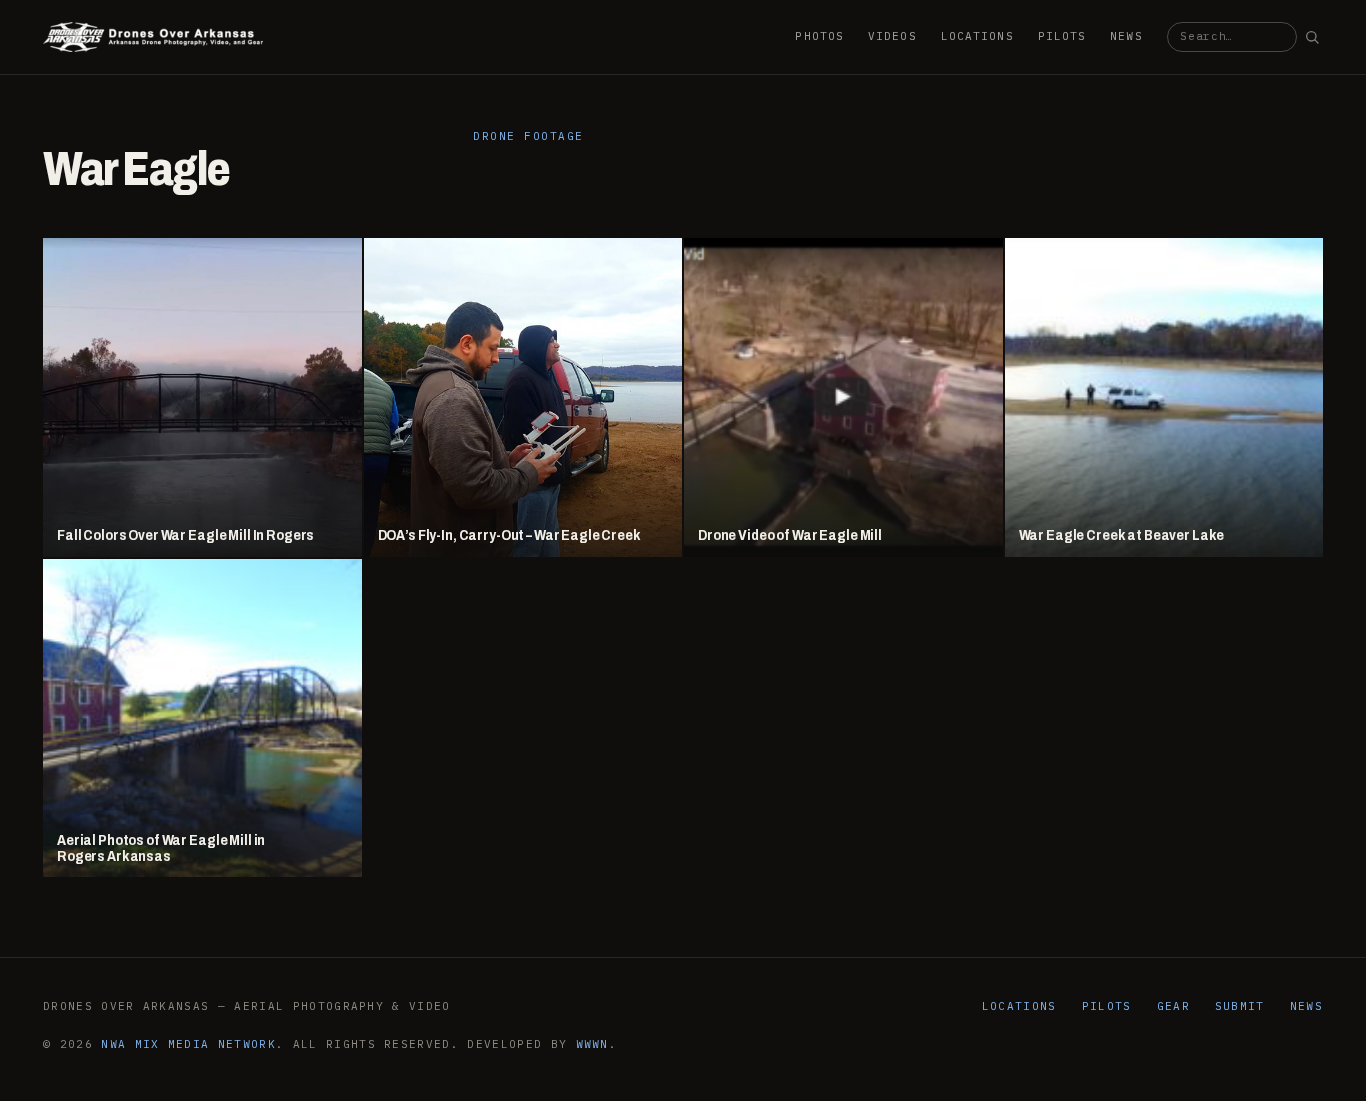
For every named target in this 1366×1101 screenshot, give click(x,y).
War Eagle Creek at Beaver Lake (1122, 535)
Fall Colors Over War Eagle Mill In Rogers (185, 535)
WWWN (592, 1044)
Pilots (1062, 36)
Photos (819, 36)
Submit (1240, 1006)
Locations (977, 36)
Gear (1173, 1006)
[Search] (1312, 37)
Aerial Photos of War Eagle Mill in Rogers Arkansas (161, 848)
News (1126, 36)
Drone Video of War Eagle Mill (790, 535)
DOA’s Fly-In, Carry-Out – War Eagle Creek (509, 535)
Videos (892, 36)
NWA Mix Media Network (188, 1044)
